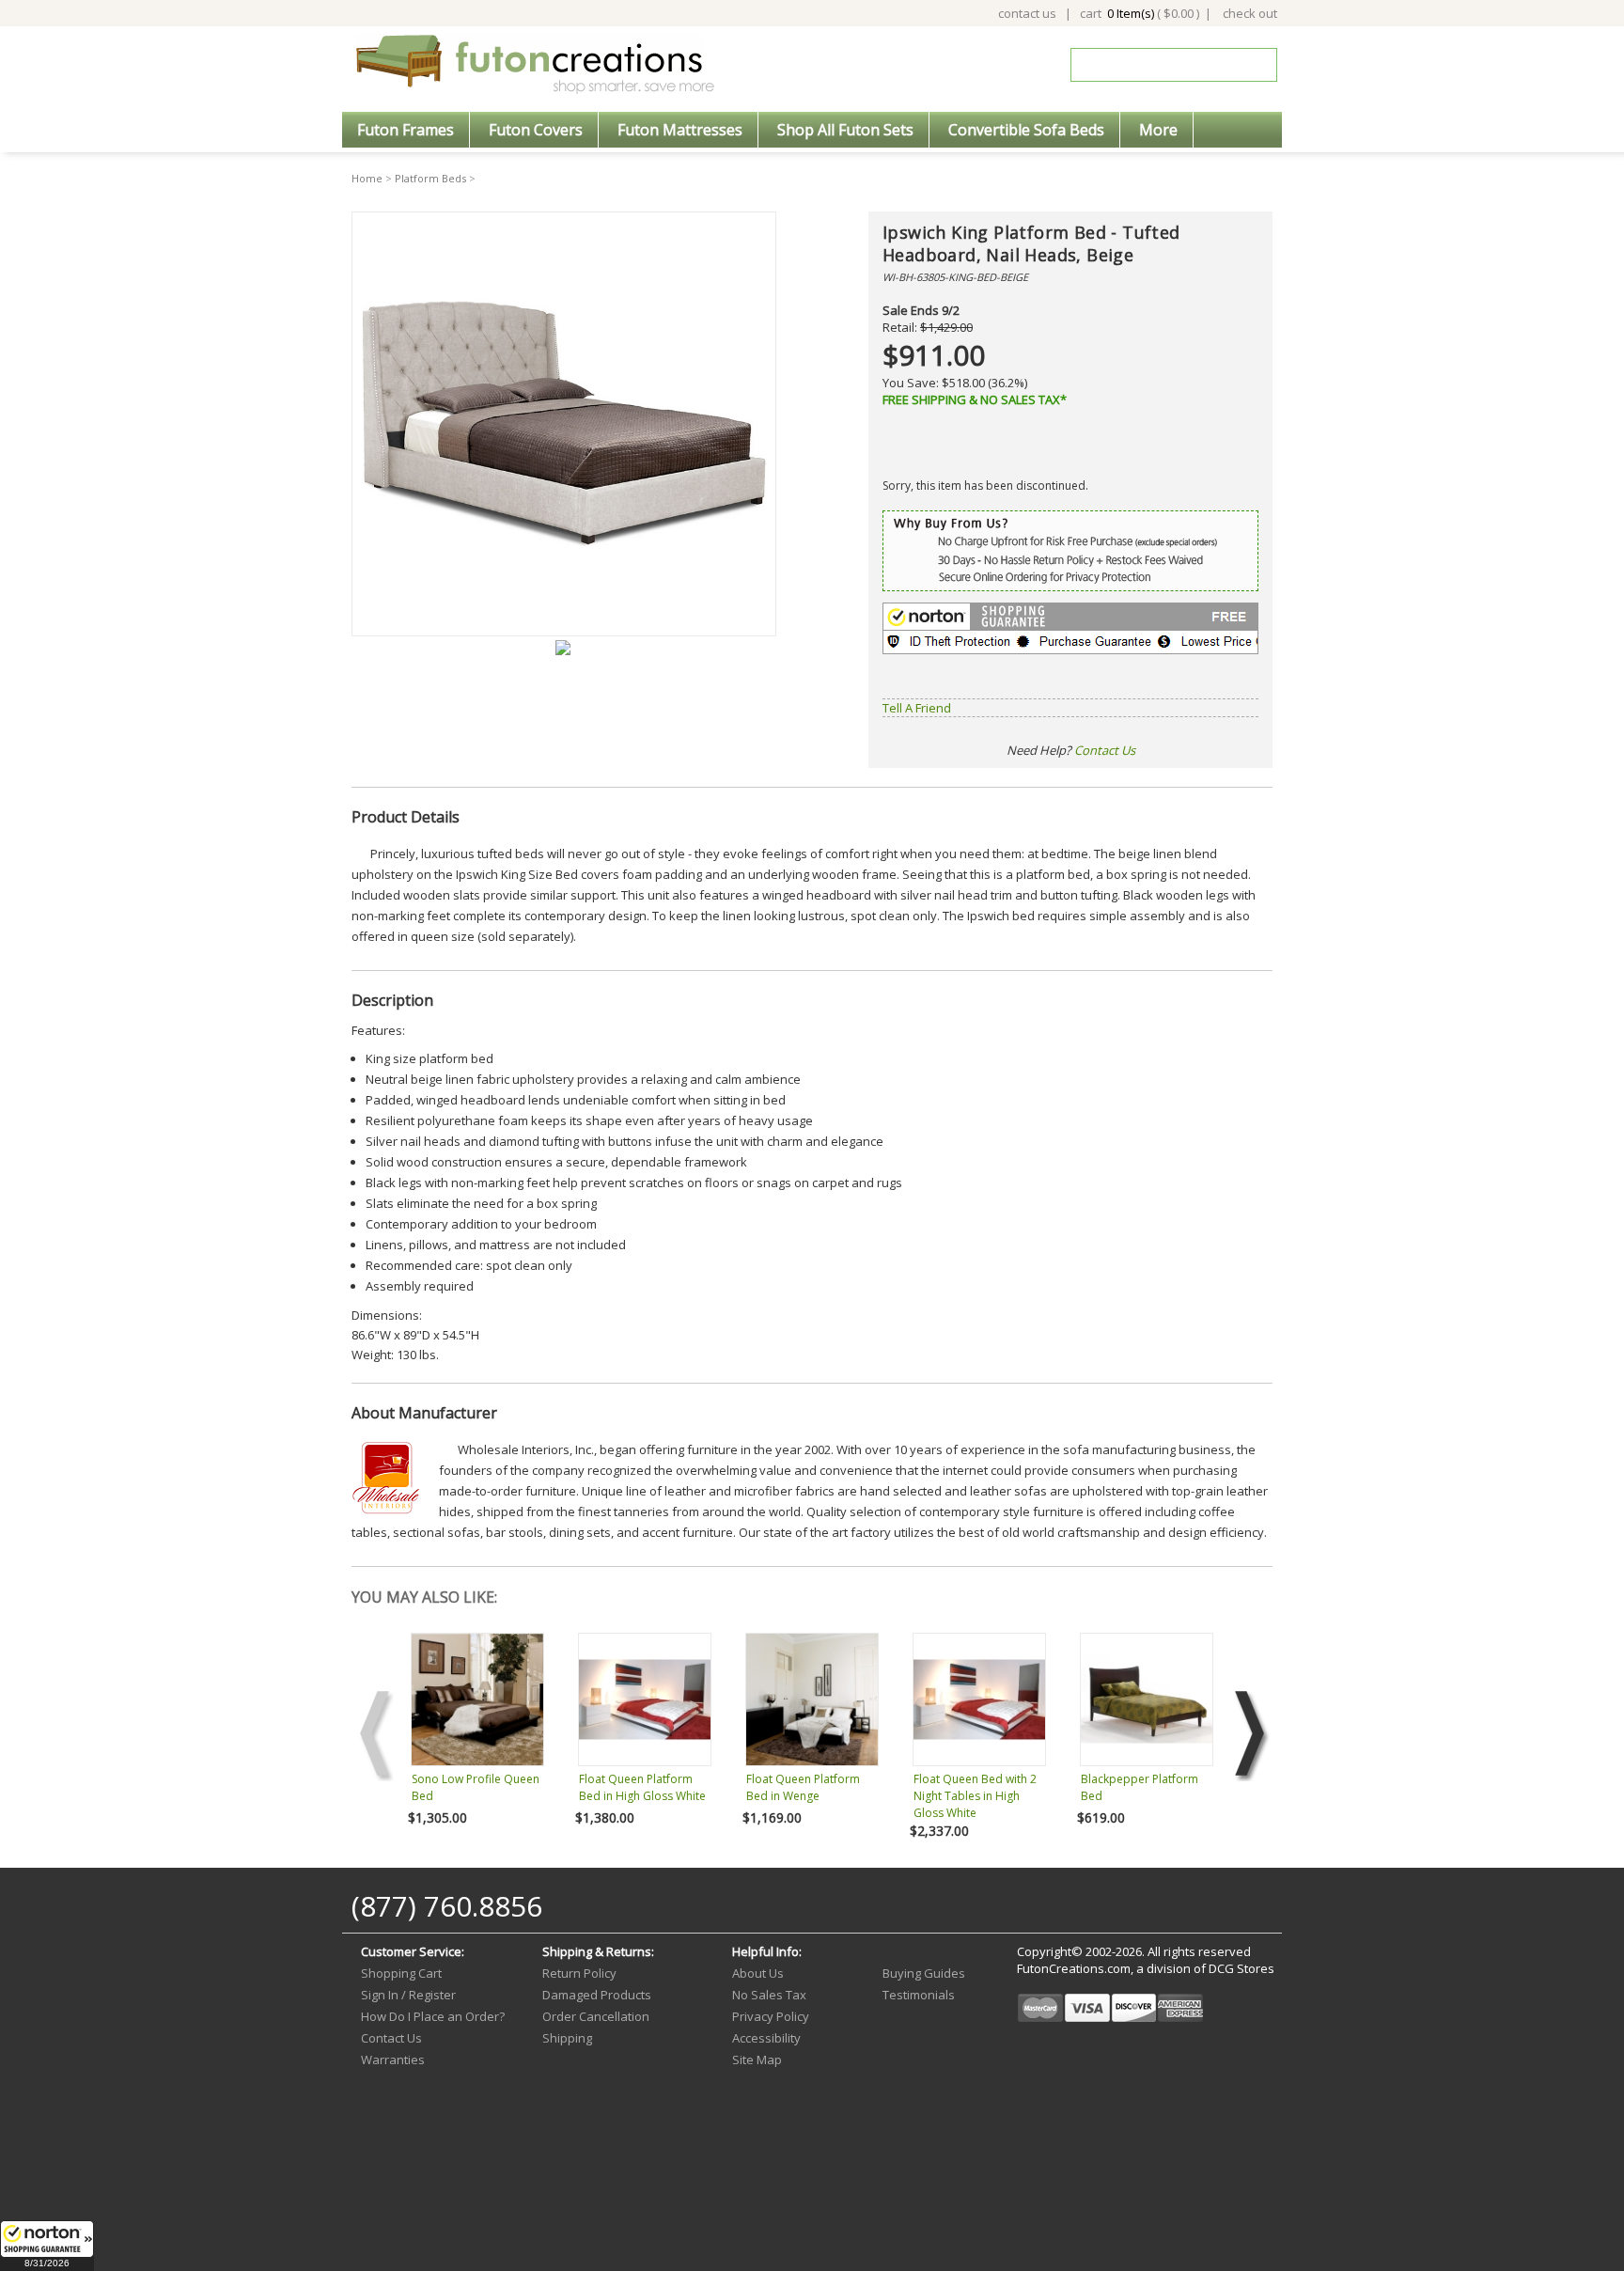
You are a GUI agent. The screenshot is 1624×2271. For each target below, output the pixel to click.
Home (367, 178)
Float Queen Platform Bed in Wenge (803, 1787)
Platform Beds (430, 178)
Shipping (567, 2038)
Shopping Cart (401, 1973)
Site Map (757, 2060)
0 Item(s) (1131, 13)
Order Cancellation (596, 2016)
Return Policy (579, 1973)
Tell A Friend (917, 708)
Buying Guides (924, 1973)
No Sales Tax (769, 1995)
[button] (47, 2246)
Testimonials (919, 1995)
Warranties (393, 2060)
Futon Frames (406, 130)
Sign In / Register (408, 1995)
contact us (1027, 13)
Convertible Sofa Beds (1026, 130)
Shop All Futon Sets (845, 130)
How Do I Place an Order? (433, 2016)
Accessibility (766, 2038)
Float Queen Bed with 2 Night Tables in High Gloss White (975, 1796)
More (1158, 130)
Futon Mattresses (680, 130)
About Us (758, 1973)
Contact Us (1105, 750)
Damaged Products (597, 1995)
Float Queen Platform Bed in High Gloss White (642, 1787)
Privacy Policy (771, 2016)
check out (1250, 13)
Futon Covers (536, 130)
